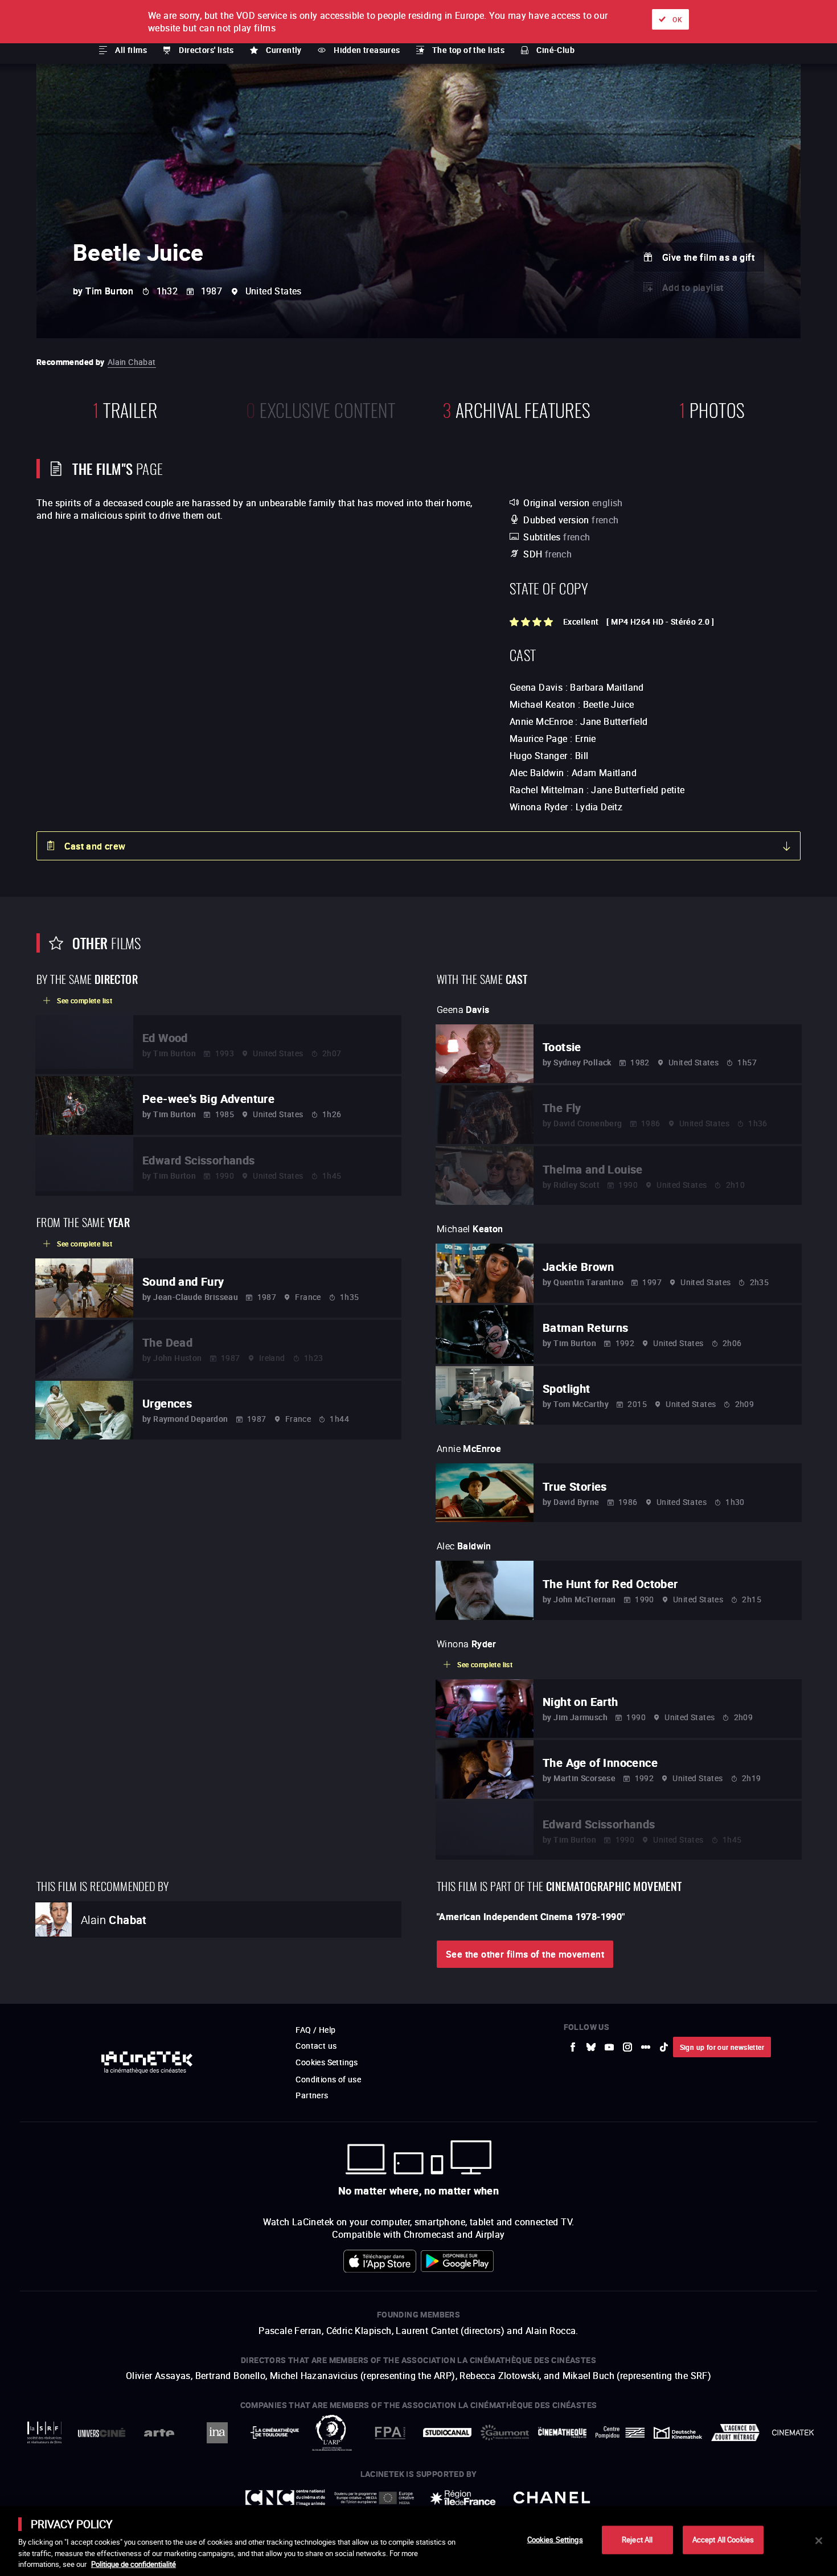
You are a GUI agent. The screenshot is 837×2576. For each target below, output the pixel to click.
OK (677, 19)
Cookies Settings (555, 2540)
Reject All (637, 2540)
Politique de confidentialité (134, 2564)
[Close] (819, 2541)
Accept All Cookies (723, 2540)
